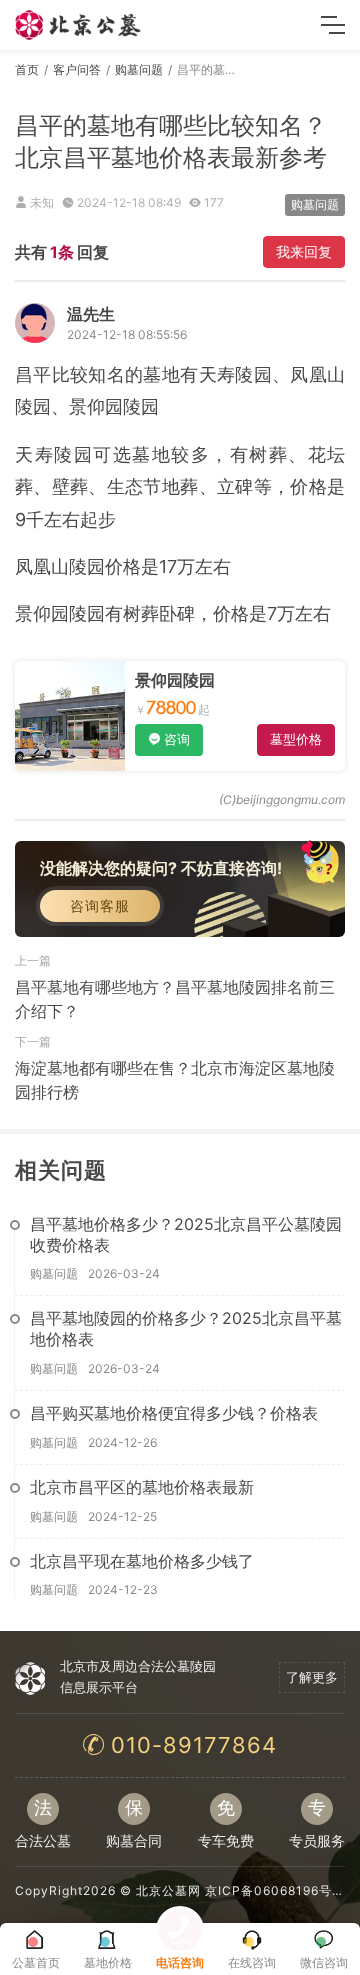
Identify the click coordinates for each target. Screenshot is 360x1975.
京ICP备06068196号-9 (276, 1890)
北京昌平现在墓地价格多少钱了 (142, 1561)
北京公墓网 (168, 1890)
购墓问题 (139, 69)
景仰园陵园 (175, 680)
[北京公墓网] (79, 25)
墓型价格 (296, 739)
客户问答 (77, 69)
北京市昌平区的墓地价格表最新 (142, 1487)
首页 (27, 69)
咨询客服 (100, 905)
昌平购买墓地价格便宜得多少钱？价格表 (174, 1413)
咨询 (177, 739)
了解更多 (312, 1677)
